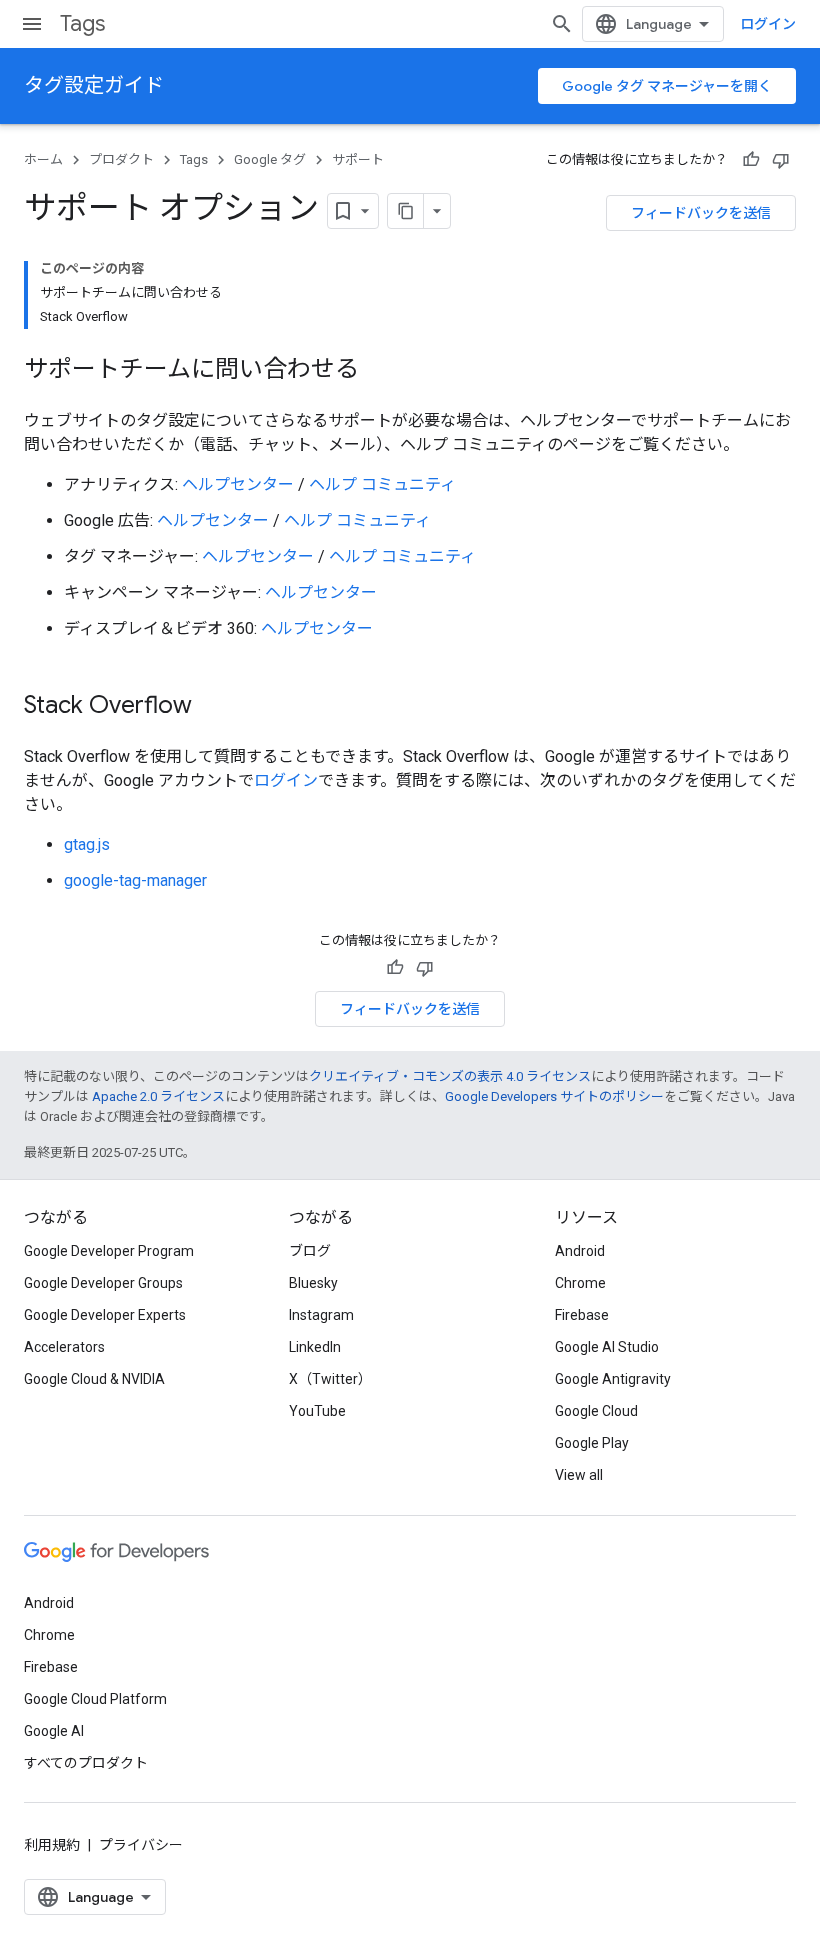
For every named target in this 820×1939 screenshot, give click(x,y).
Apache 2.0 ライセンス (158, 1096)
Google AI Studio (607, 1347)
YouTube (317, 1411)
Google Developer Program (109, 1251)
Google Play (592, 1443)
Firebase (582, 1315)
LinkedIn (315, 1347)
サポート (358, 159)
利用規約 (52, 1845)
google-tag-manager (135, 880)
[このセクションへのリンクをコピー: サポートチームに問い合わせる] (379, 371)
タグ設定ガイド (94, 85)
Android (580, 1251)
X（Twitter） (330, 1379)
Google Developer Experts (105, 1315)
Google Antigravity (613, 1379)
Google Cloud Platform (95, 1699)
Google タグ (270, 159)
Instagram (321, 1315)
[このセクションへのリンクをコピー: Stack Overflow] (212, 707)
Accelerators (64, 1347)
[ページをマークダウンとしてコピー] (406, 211)
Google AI (54, 1731)
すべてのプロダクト (86, 1763)
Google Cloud (596, 1411)
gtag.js (87, 844)
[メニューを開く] (32, 24)
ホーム (43, 159)
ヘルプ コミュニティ (382, 484)
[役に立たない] (781, 160)
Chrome (580, 1283)
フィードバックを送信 (701, 213)
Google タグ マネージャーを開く (667, 86)
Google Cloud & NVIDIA (94, 1379)
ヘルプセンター (238, 484)
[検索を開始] (562, 24)
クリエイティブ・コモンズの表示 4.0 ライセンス (450, 1076)
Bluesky (313, 1283)
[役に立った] (751, 160)
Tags (82, 23)
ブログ (310, 1251)
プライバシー (141, 1845)
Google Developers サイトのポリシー (554, 1096)
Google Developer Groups (103, 1283)
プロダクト (121, 159)
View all (579, 1475)
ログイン (768, 24)
